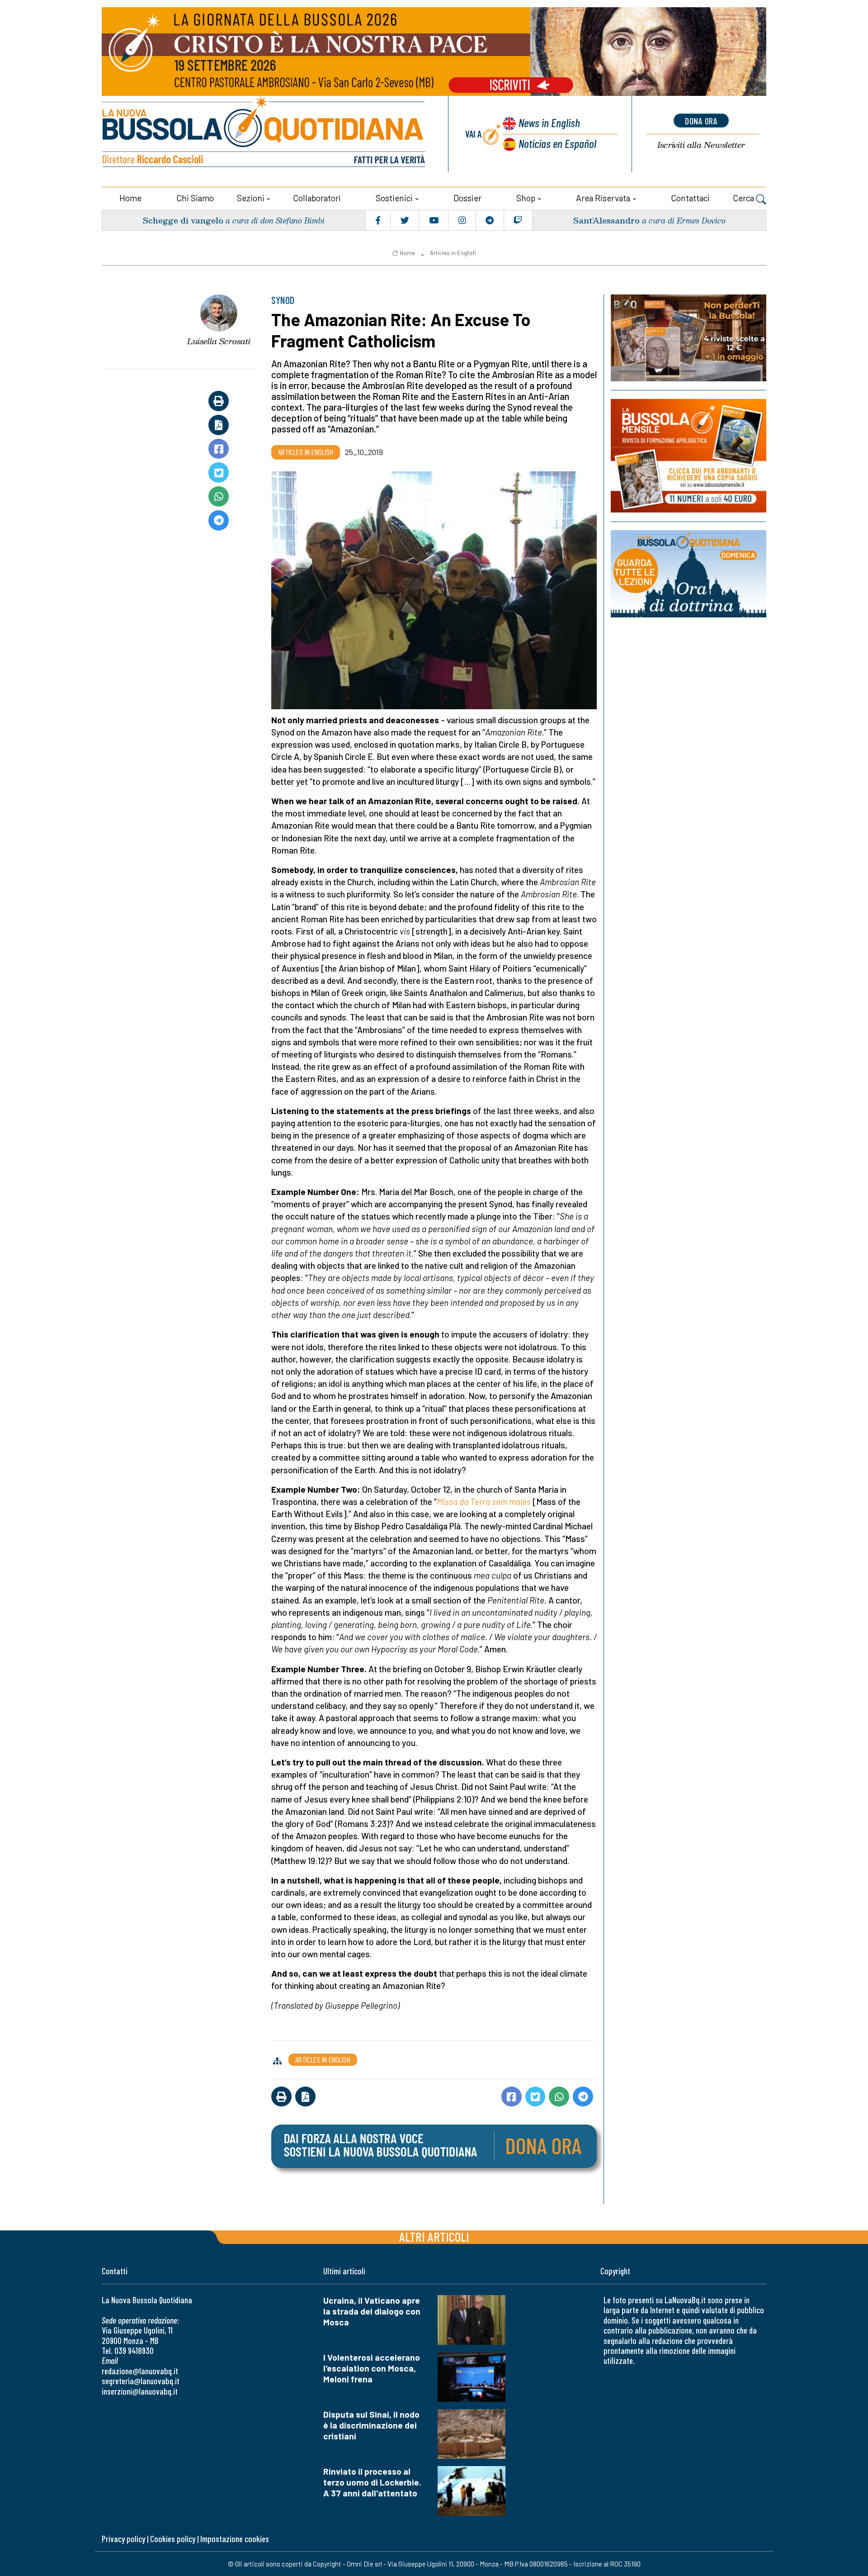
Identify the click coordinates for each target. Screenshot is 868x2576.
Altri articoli (434, 2237)
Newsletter (701, 145)
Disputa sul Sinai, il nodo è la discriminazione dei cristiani (371, 2425)
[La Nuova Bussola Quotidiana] (264, 134)
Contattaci (690, 198)
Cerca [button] (744, 198)
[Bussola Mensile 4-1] (689, 338)
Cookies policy (173, 2539)
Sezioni (251, 198)
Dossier (467, 198)
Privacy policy (123, 2539)
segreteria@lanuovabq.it (141, 2381)
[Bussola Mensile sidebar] (689, 456)
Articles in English (453, 253)
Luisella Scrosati (219, 341)
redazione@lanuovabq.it (140, 2371)
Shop (526, 198)
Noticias (557, 143)
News (549, 122)
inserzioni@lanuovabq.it (140, 2391)
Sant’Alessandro (606, 220)
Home (130, 198)
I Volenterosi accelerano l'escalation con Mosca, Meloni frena (372, 2368)
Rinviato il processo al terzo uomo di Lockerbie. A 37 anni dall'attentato (372, 2482)
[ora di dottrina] (689, 574)
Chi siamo (195, 198)
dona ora (701, 121)
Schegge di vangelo (183, 220)
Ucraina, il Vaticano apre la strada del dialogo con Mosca (372, 2311)
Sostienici (394, 198)
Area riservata (603, 198)
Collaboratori (317, 198)
